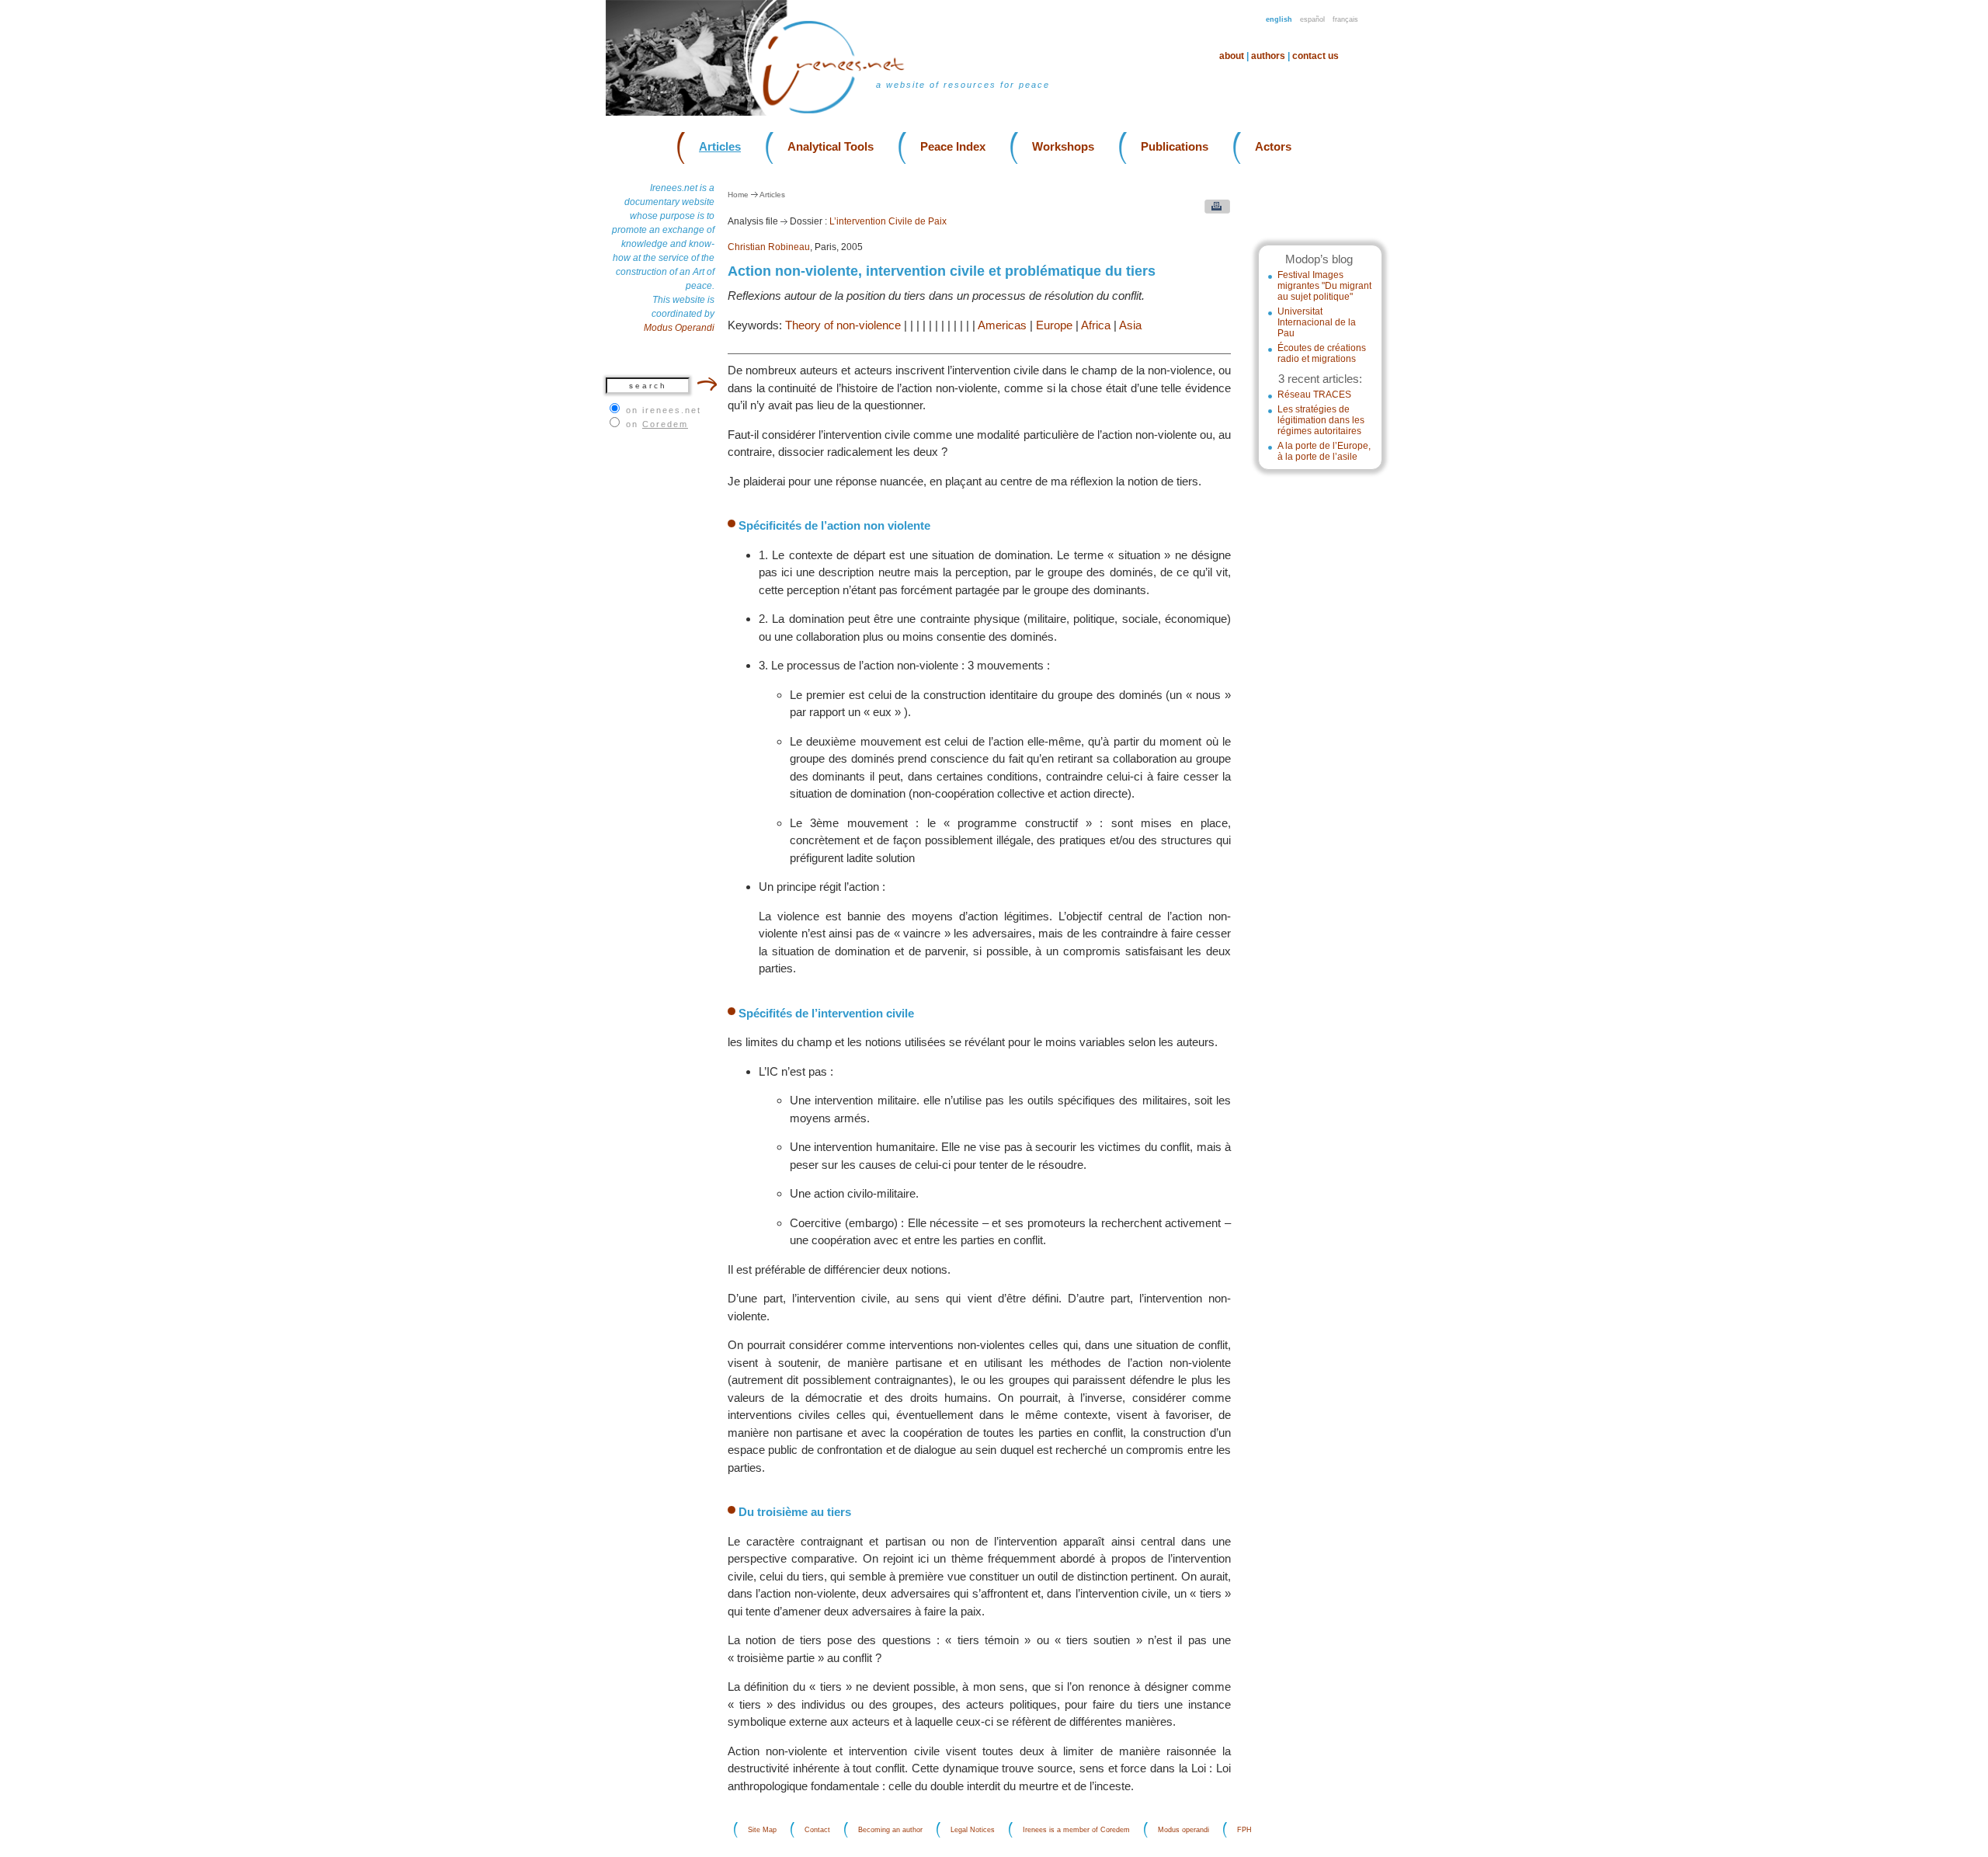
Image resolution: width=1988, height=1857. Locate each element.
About (1232, 56)
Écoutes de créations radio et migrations (1322, 353)
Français (1345, 19)
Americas (1002, 325)
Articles (720, 146)
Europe (1054, 325)
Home (738, 195)
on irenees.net (664, 410)
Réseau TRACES (1314, 395)
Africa (1096, 325)
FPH (1244, 1830)
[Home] (843, 112)
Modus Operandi (679, 328)
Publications (1175, 146)
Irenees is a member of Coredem (1076, 1830)
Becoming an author (890, 1830)
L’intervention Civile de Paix (888, 221)
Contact (817, 1830)
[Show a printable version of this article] (1213, 210)
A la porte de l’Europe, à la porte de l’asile (1324, 451)
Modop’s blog (1319, 259)
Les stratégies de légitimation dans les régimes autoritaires (1321, 420)
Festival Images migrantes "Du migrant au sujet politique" (1324, 286)
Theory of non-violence (843, 325)
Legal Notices (973, 1830)
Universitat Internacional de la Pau (1317, 322)
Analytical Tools (831, 146)
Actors (1273, 146)
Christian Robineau (769, 247)
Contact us (1315, 56)
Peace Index (953, 146)
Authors (1268, 56)
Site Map (762, 1830)
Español (1312, 19)
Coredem (665, 424)
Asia (1130, 325)
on (657, 424)
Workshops (1063, 146)
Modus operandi (1183, 1830)
